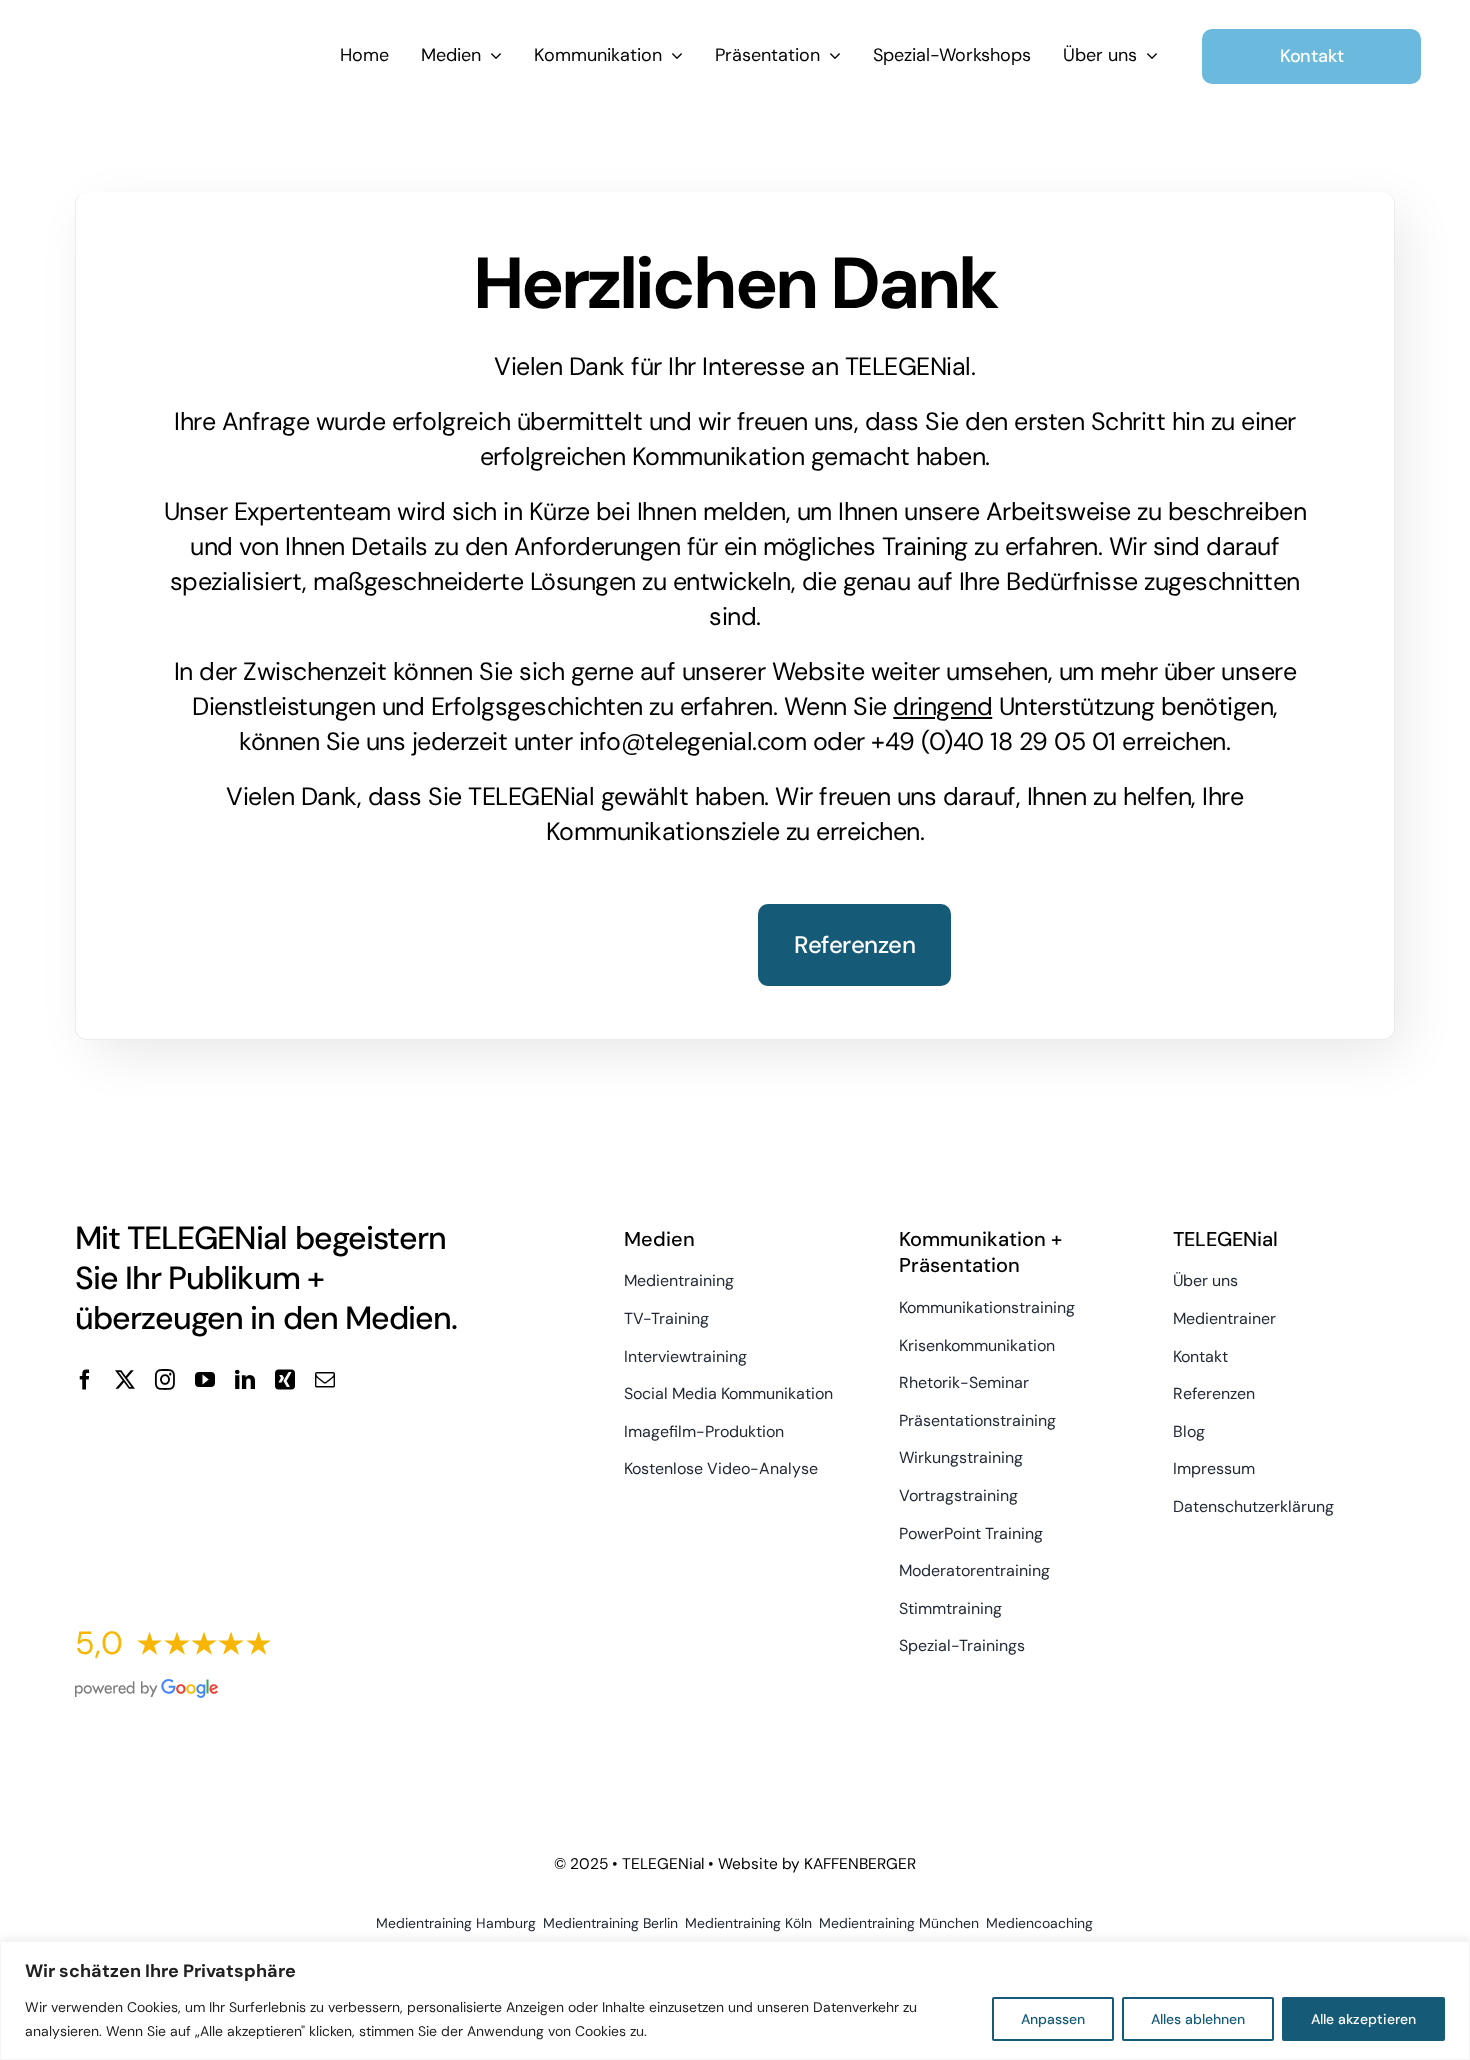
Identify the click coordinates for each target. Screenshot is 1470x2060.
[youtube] (205, 1380)
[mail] (325, 1380)
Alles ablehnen (1198, 2019)
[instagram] (165, 1380)
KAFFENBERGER (860, 1864)
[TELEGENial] (185, 43)
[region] (735, 2000)
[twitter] (125, 1380)
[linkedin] (245, 1380)
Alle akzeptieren (1363, 2019)
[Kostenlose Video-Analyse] (284, 1442)
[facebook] (85, 1380)
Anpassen (1053, 2019)
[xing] (285, 1380)
